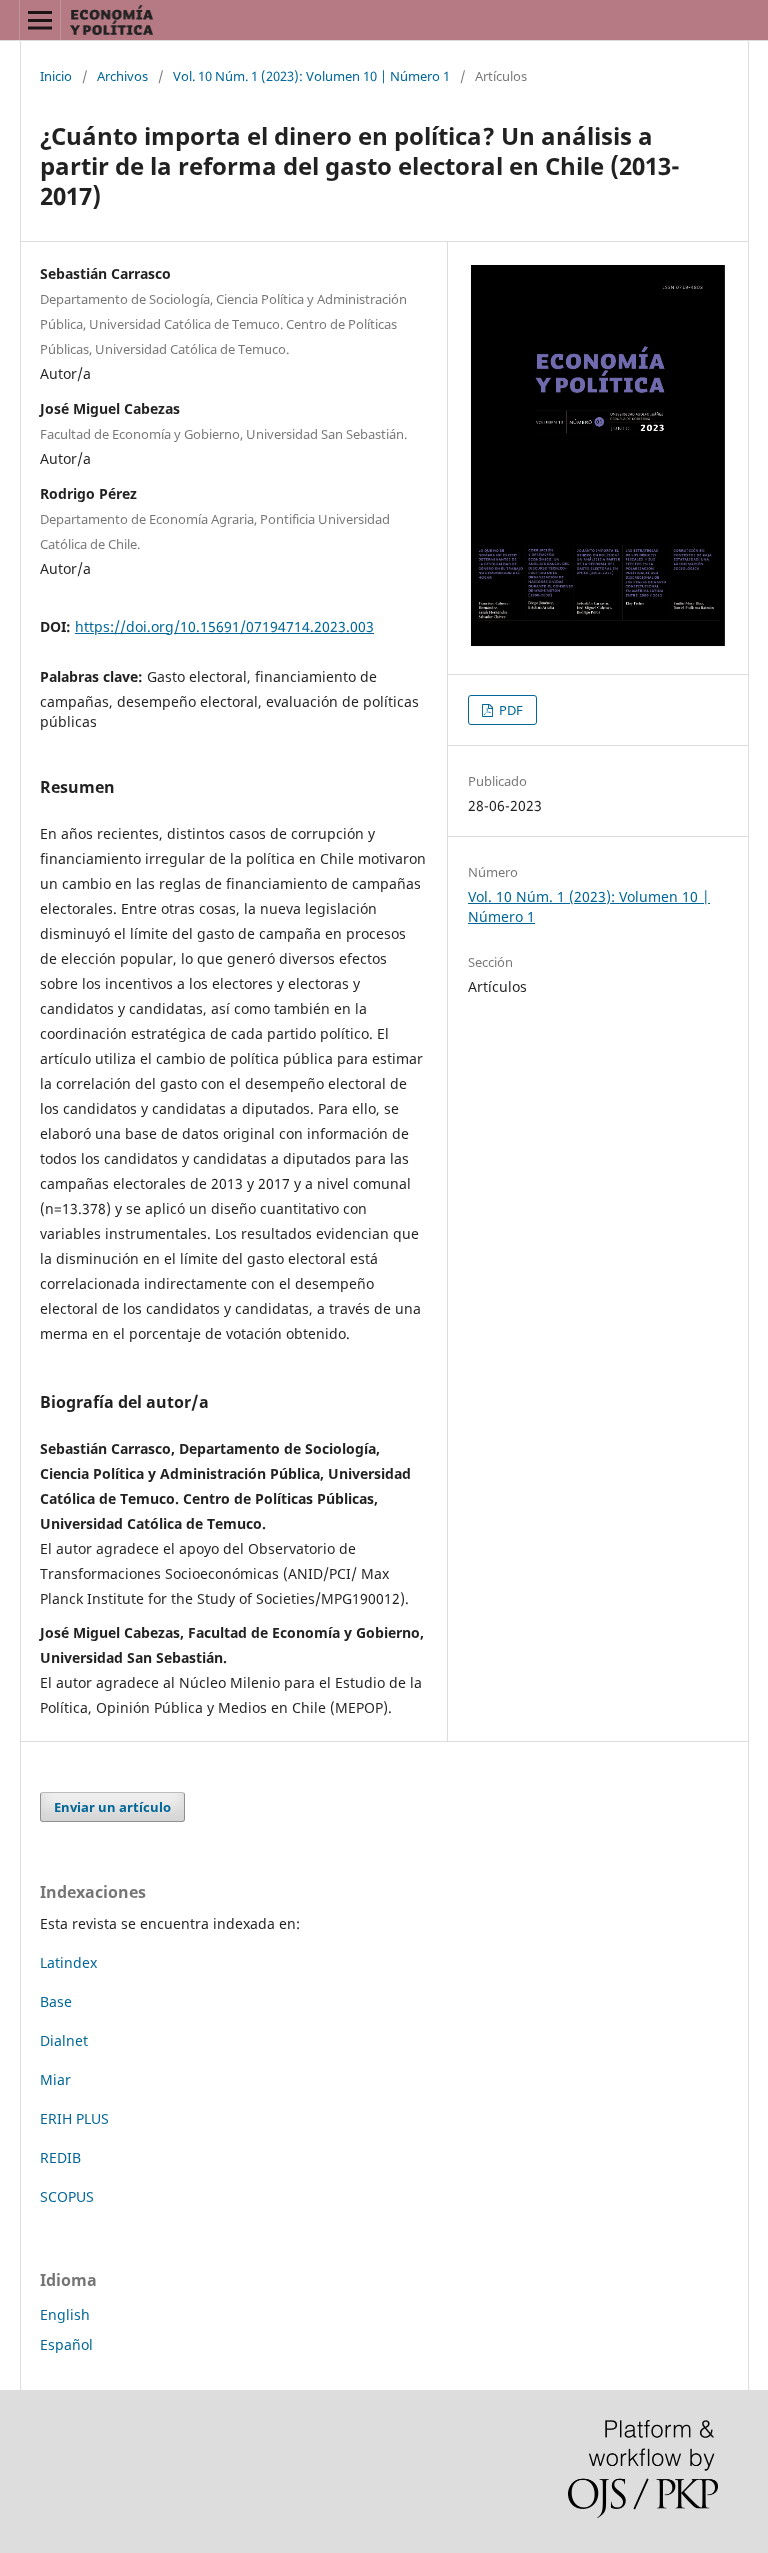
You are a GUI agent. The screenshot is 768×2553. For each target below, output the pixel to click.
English (65, 2314)
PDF (509, 710)
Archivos (122, 76)
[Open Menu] (40, 20)
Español (66, 2344)
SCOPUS (67, 2196)
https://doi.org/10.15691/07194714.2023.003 (224, 626)
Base (56, 2001)
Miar (55, 2079)
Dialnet (64, 2040)
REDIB (60, 2157)
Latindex (68, 1962)
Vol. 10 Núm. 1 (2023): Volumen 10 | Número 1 (311, 76)
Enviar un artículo (112, 1807)
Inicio (56, 76)
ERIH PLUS (74, 2118)
